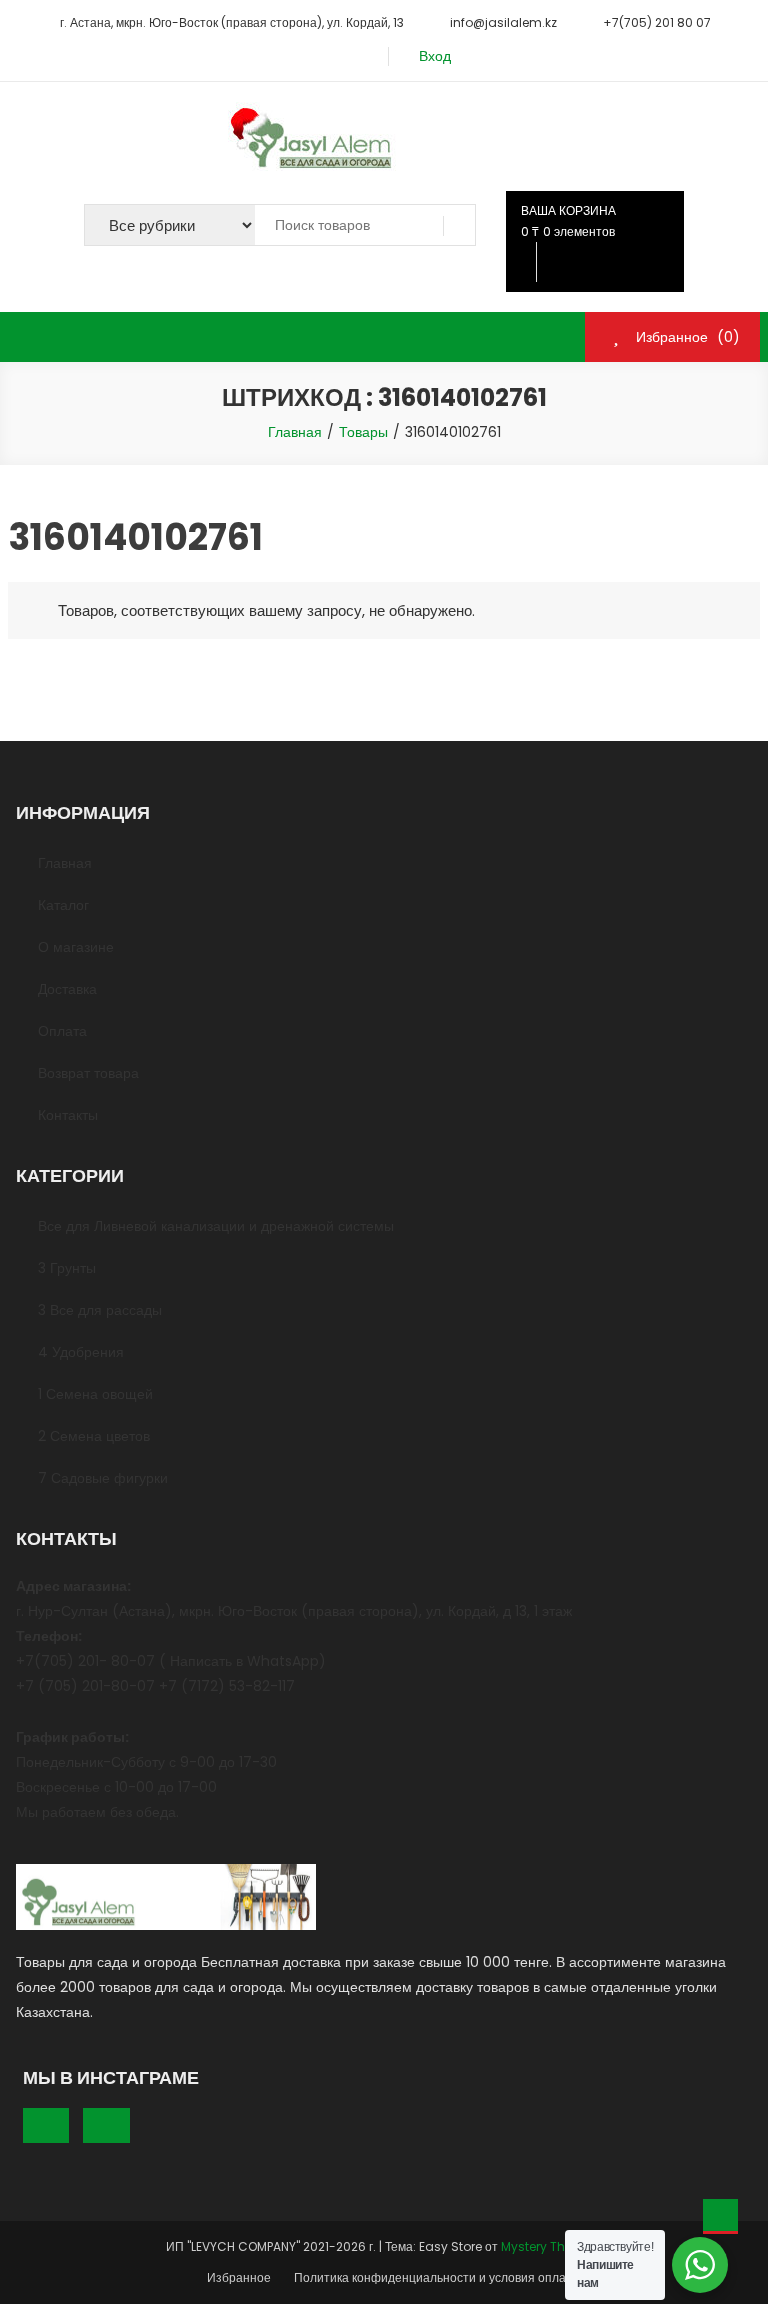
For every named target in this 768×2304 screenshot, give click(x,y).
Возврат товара (88, 1073)
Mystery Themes (550, 2246)
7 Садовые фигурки (103, 1478)
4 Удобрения (81, 1352)
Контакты (68, 1115)
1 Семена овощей (95, 1394)
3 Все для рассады (100, 1310)
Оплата (62, 1031)
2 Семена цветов (94, 1436)
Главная (65, 863)
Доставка (67, 989)
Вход (435, 56)
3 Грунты (67, 1268)
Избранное (239, 2277)
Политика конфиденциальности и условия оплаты (437, 2277)
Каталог (63, 905)
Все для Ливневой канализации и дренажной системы (216, 1226)
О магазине (76, 947)
